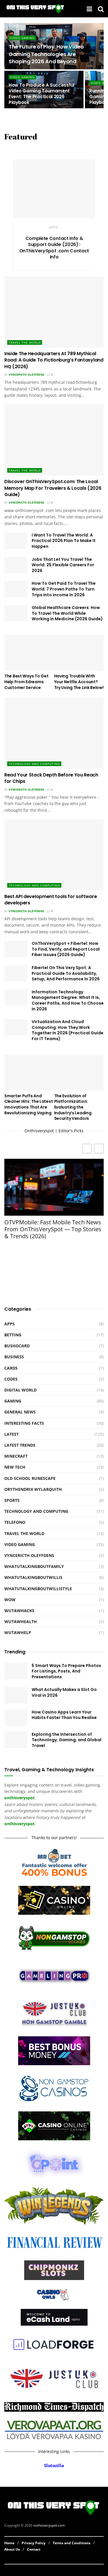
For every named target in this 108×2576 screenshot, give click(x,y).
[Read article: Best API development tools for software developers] (54, 855)
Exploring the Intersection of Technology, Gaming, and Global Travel (67, 1740)
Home (9, 2543)
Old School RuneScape (30, 1478)
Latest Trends (20, 1445)
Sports (12, 1500)
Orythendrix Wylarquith (33, 1489)
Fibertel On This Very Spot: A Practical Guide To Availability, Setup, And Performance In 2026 (66, 973)
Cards (11, 1368)
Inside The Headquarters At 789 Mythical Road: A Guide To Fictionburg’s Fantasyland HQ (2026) (54, 360)
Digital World (20, 1390)
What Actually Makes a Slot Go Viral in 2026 (64, 1692)
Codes (11, 1379)
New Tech (15, 1467)
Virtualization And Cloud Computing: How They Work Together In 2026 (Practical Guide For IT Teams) (68, 1030)
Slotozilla (54, 2466)
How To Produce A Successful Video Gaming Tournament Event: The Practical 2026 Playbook (41, 94)
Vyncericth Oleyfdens (26, 375)
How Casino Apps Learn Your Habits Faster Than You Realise (64, 1715)
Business (14, 1357)
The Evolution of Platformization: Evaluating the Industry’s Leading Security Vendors (73, 1107)
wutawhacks (19, 1611)
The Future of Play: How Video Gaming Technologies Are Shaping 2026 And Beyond (46, 54)
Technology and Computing (34, 764)
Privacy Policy (34, 2543)
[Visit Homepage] (36, 9)
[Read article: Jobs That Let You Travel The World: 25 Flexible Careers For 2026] (16, 565)
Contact (34, 2549)
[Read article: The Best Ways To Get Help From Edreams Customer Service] (29, 653)
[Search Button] (101, 9)
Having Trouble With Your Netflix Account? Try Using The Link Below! (79, 682)
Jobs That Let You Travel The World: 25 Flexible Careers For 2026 (63, 565)
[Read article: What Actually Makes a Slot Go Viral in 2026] (16, 1695)
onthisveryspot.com (49, 2526)
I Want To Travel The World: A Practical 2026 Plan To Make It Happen (64, 541)
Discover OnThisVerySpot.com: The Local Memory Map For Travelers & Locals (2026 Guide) (53, 488)
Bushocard (17, 1346)
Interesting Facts (24, 1423)
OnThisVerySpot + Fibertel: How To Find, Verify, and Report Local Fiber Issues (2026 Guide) (66, 949)
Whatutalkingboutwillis (33, 1577)
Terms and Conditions (72, 2543)
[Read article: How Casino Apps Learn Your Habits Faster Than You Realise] (16, 1718)
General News (20, 1412)
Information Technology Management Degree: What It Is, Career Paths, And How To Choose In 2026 (68, 1000)
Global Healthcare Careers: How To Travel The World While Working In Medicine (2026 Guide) (67, 613)
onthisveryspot (19, 1824)
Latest (12, 1434)
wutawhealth (21, 1622)
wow (10, 1600)
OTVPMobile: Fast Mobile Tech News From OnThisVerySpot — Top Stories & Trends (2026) (53, 1229)
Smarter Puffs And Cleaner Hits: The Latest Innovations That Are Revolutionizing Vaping (29, 1104)
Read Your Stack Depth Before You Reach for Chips (51, 778)
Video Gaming (22, 38)
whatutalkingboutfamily (34, 1566)
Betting (13, 1335)
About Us (12, 2549)
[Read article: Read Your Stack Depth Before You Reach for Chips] (54, 733)
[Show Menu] (89, 9)
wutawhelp (18, 1632)
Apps (53, 227)
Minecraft (16, 1456)
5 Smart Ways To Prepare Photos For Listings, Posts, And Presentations (66, 1671)
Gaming (13, 1401)
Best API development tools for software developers (51, 900)
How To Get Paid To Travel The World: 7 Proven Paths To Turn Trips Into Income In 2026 (64, 589)
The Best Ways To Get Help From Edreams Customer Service (26, 682)
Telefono (15, 1522)
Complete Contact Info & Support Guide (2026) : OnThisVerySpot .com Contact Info (54, 248)
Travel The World (25, 342)
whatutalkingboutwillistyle (38, 1589)
